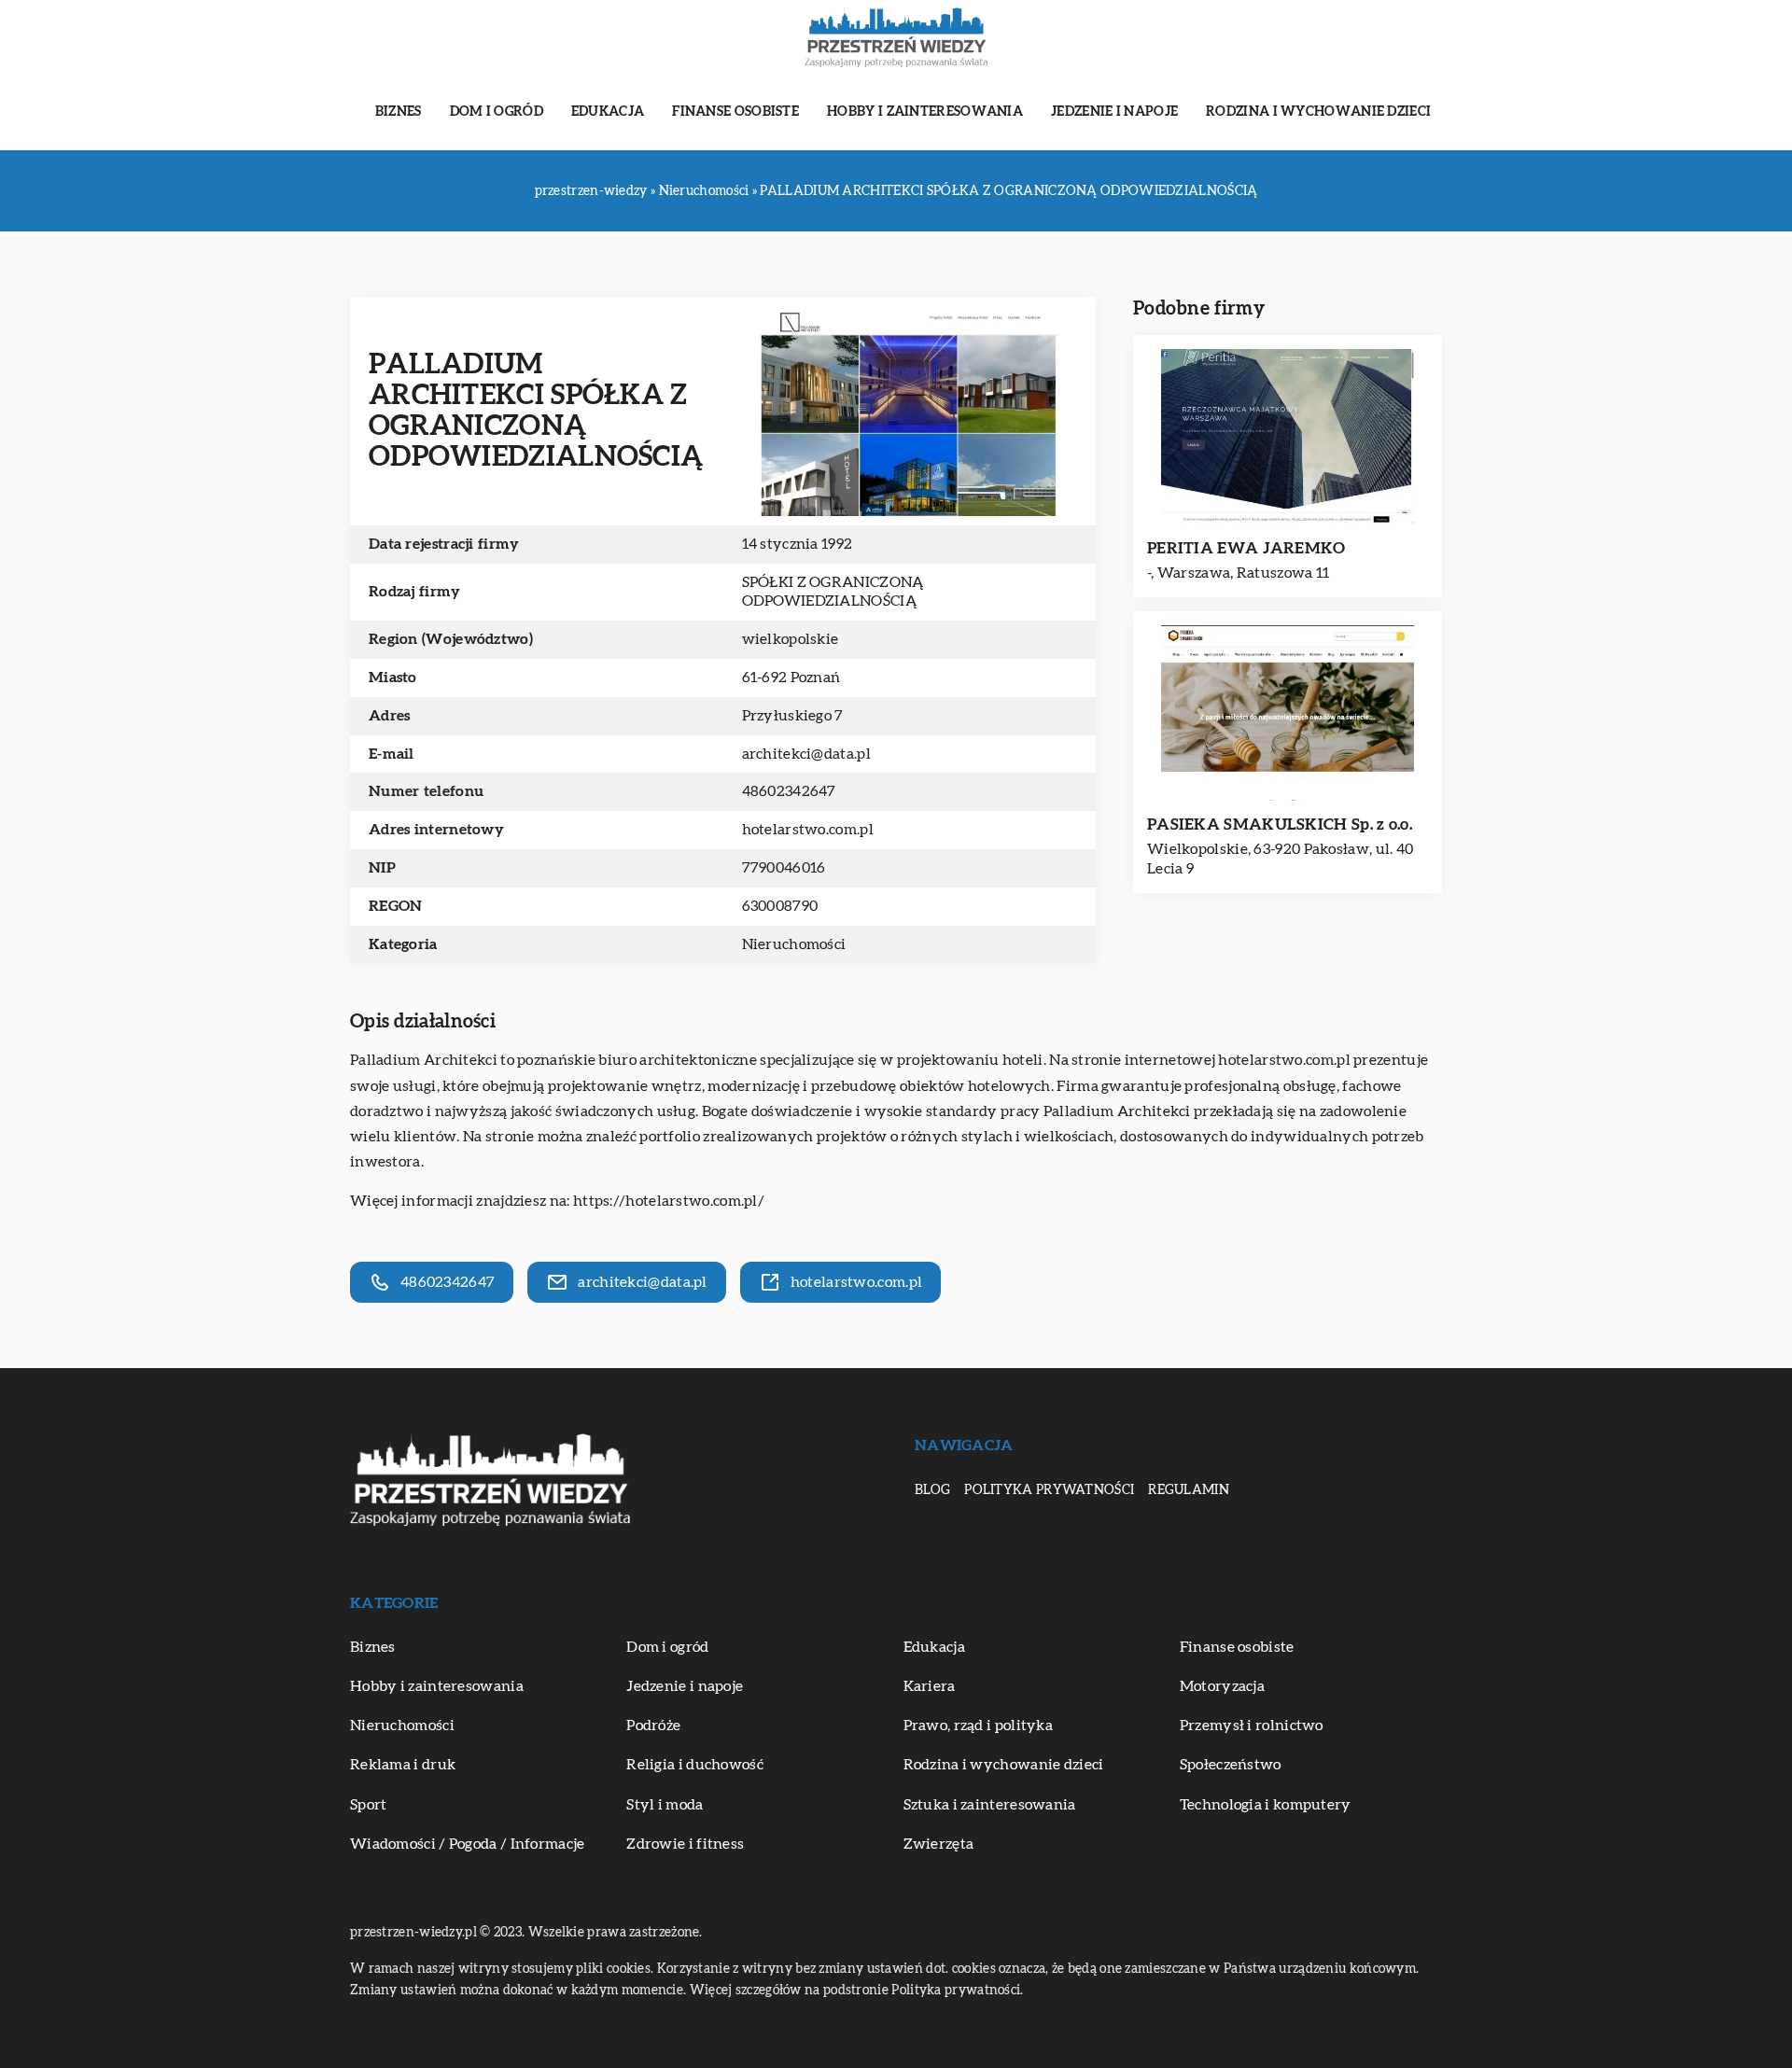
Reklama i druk (403, 1765)
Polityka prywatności (1049, 1490)
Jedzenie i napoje (1114, 112)
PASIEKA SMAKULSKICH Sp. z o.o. (1280, 824)
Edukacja (608, 112)
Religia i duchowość (695, 1765)
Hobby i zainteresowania (925, 112)
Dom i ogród (497, 112)
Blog (932, 1490)
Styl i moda (665, 1805)
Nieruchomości (794, 944)
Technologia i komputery (1266, 1805)
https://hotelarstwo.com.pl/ (669, 1201)
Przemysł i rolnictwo (1252, 1726)
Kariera (930, 1686)
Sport (369, 1805)
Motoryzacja (1222, 1686)
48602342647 (789, 791)
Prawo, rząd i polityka (979, 1726)
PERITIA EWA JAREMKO (1246, 548)
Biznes (399, 112)
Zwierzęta (939, 1844)
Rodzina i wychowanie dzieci (1318, 112)
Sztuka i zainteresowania (990, 1805)
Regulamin (1189, 1490)
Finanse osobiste (735, 112)
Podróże (653, 1726)
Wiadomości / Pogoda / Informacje (468, 1844)
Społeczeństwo (1231, 1765)
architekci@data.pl (806, 754)
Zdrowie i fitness (685, 1844)
